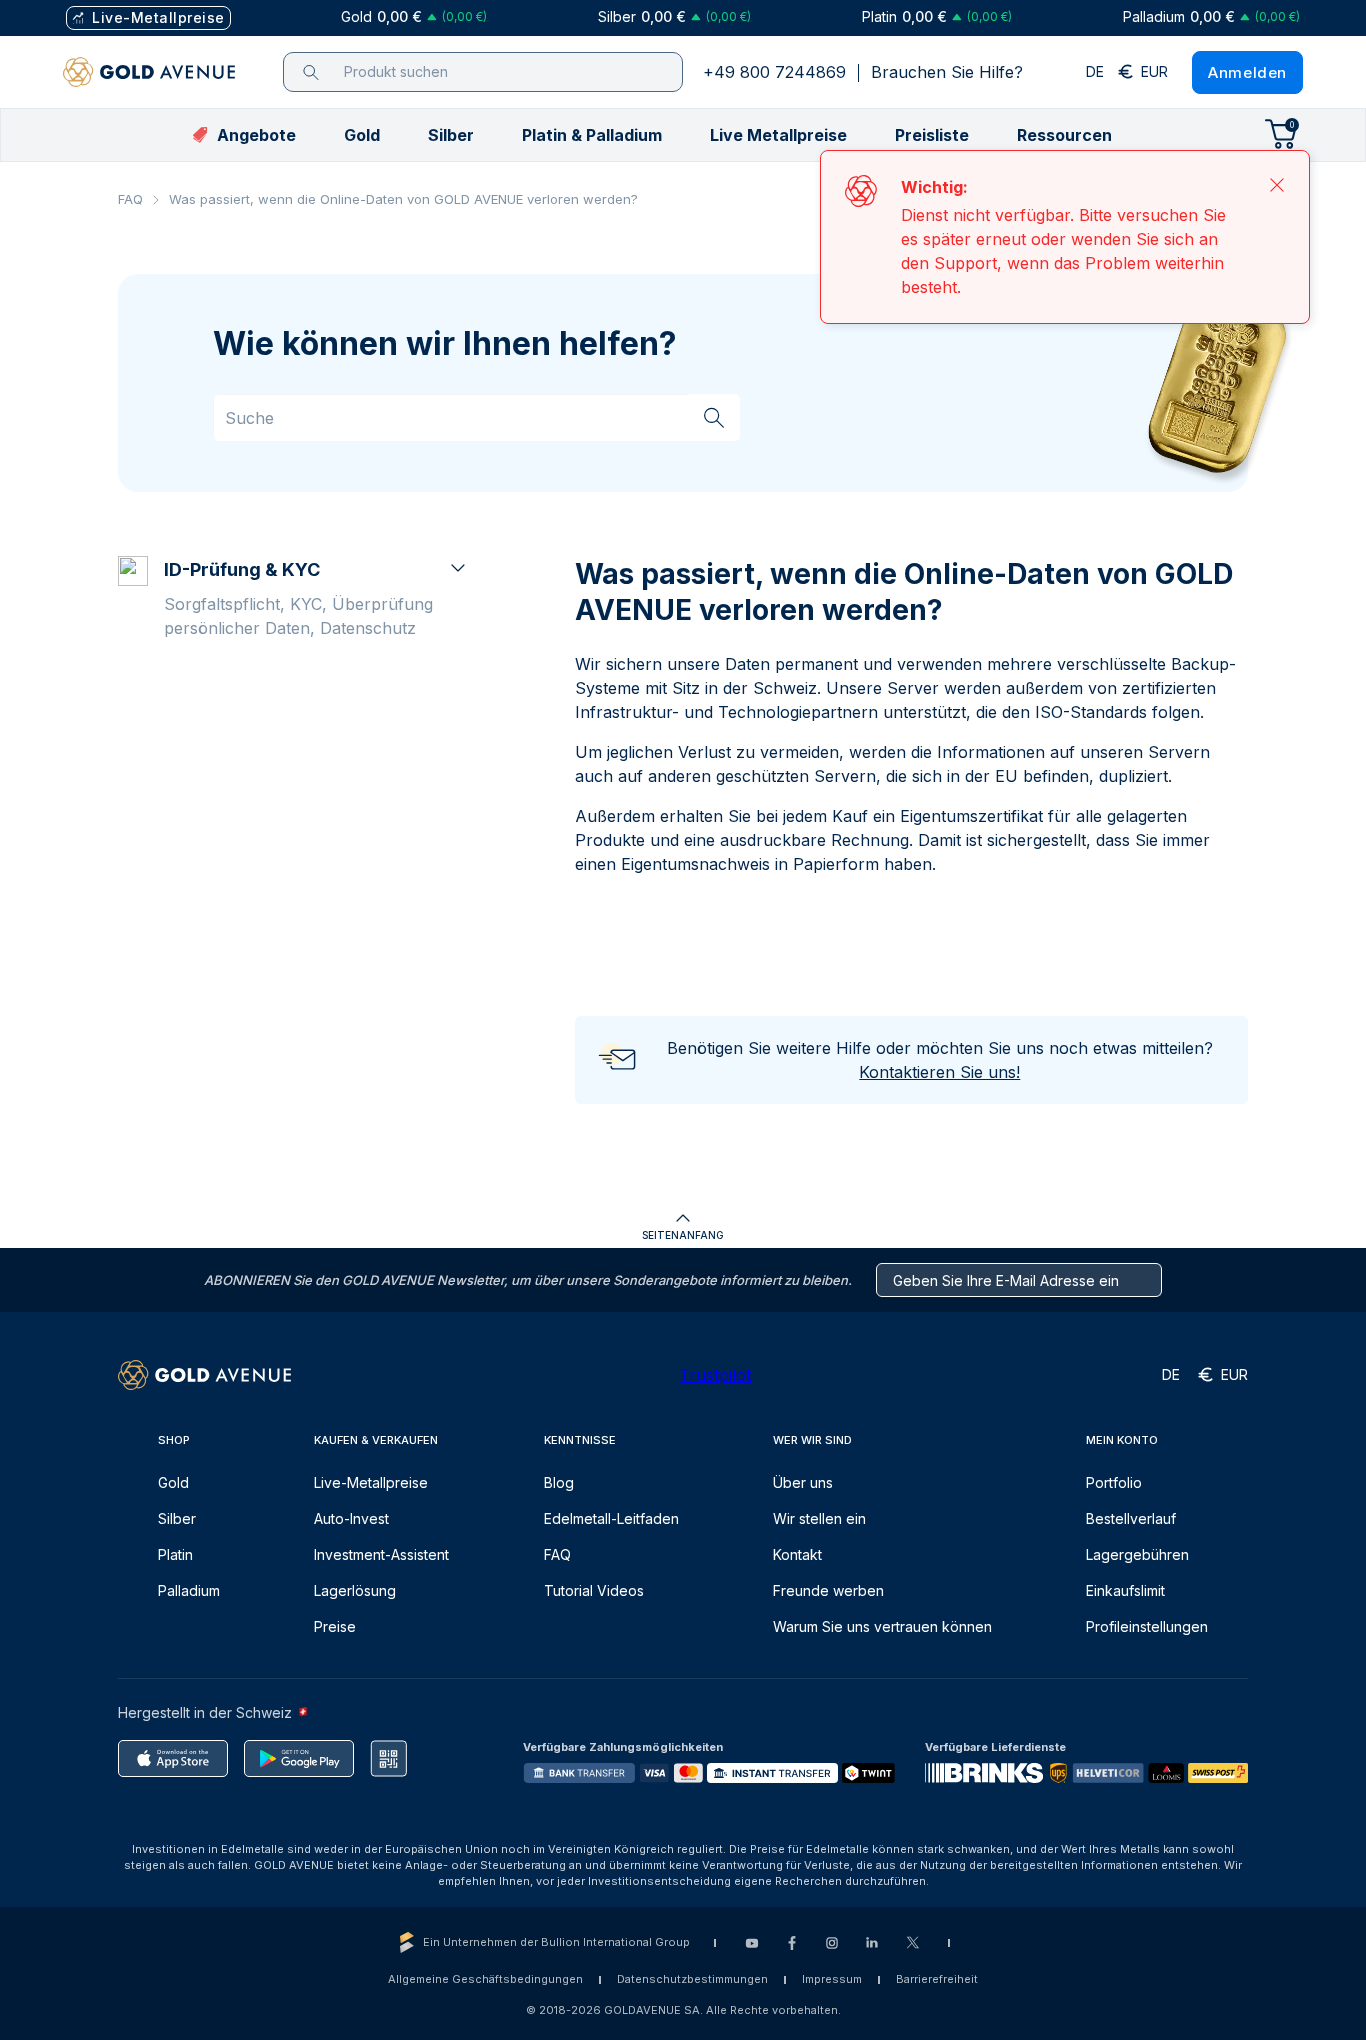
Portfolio (1114, 1482)
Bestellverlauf (1131, 1518)
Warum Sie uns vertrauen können (882, 1626)
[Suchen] (714, 417)
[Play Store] (299, 1758)
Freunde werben (828, 1590)
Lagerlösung (355, 1590)
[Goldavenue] (149, 72)
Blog (559, 1482)
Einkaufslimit (1125, 1590)
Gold (173, 1482)
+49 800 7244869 (774, 72)
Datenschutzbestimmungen (692, 1979)
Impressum (832, 1979)
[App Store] (173, 1758)
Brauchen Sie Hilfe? (947, 72)
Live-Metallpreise (371, 1482)
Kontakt (797, 1554)
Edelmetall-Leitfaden (611, 1518)
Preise (335, 1626)
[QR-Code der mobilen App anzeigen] (388, 1758)
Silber (177, 1518)
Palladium (189, 1590)
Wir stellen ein (819, 1518)
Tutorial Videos (594, 1590)
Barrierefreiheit (937, 1979)
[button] (362, 135)
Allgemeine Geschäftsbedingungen (485, 1979)
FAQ (130, 199)
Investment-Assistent (381, 1554)
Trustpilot (715, 1375)
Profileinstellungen (1147, 1626)
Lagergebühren (1137, 1554)
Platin (175, 1554)
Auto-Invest (351, 1518)
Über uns (803, 1482)
